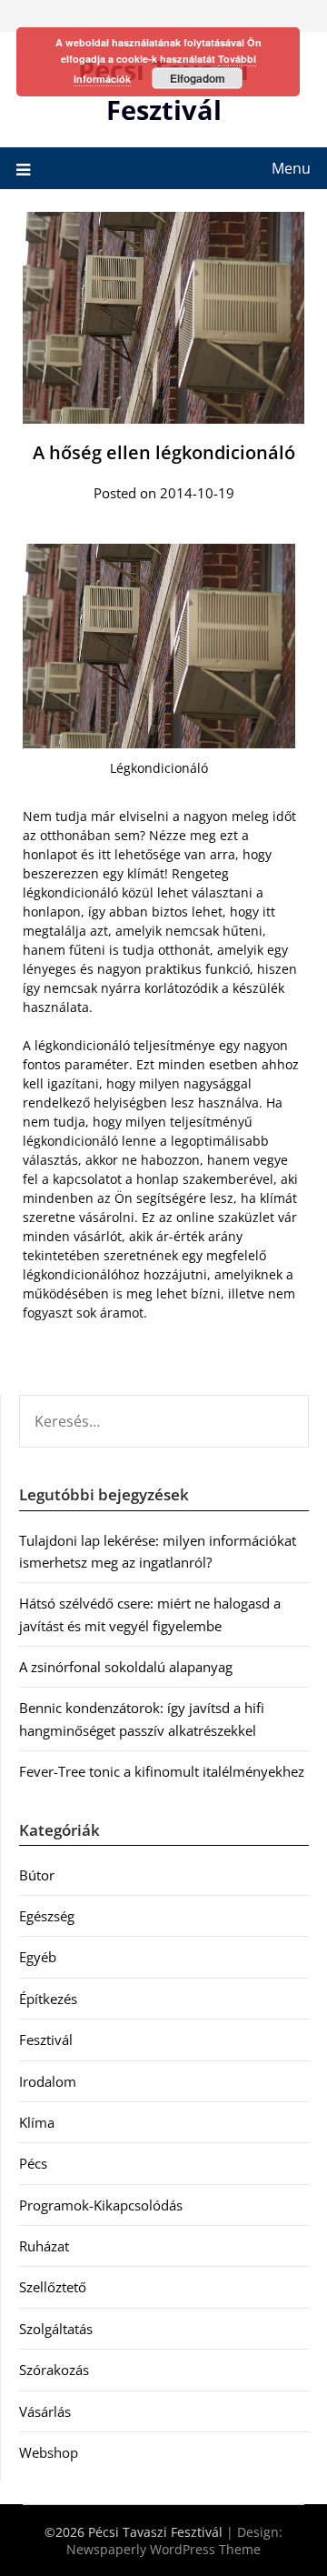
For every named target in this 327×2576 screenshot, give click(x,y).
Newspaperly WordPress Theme (163, 2549)
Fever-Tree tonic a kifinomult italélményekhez (162, 1771)
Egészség (47, 1916)
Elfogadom (198, 78)
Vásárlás (45, 2411)
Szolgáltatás (56, 2329)
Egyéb (38, 1957)
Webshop (49, 2452)
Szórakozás (54, 2370)
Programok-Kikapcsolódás (101, 2205)
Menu (291, 168)
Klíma (37, 2122)
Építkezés (48, 1999)
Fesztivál (46, 2040)
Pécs (33, 2163)
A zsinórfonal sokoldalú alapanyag (126, 1667)
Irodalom (48, 2081)
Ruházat (44, 2246)
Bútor (37, 1875)
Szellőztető (53, 2287)
